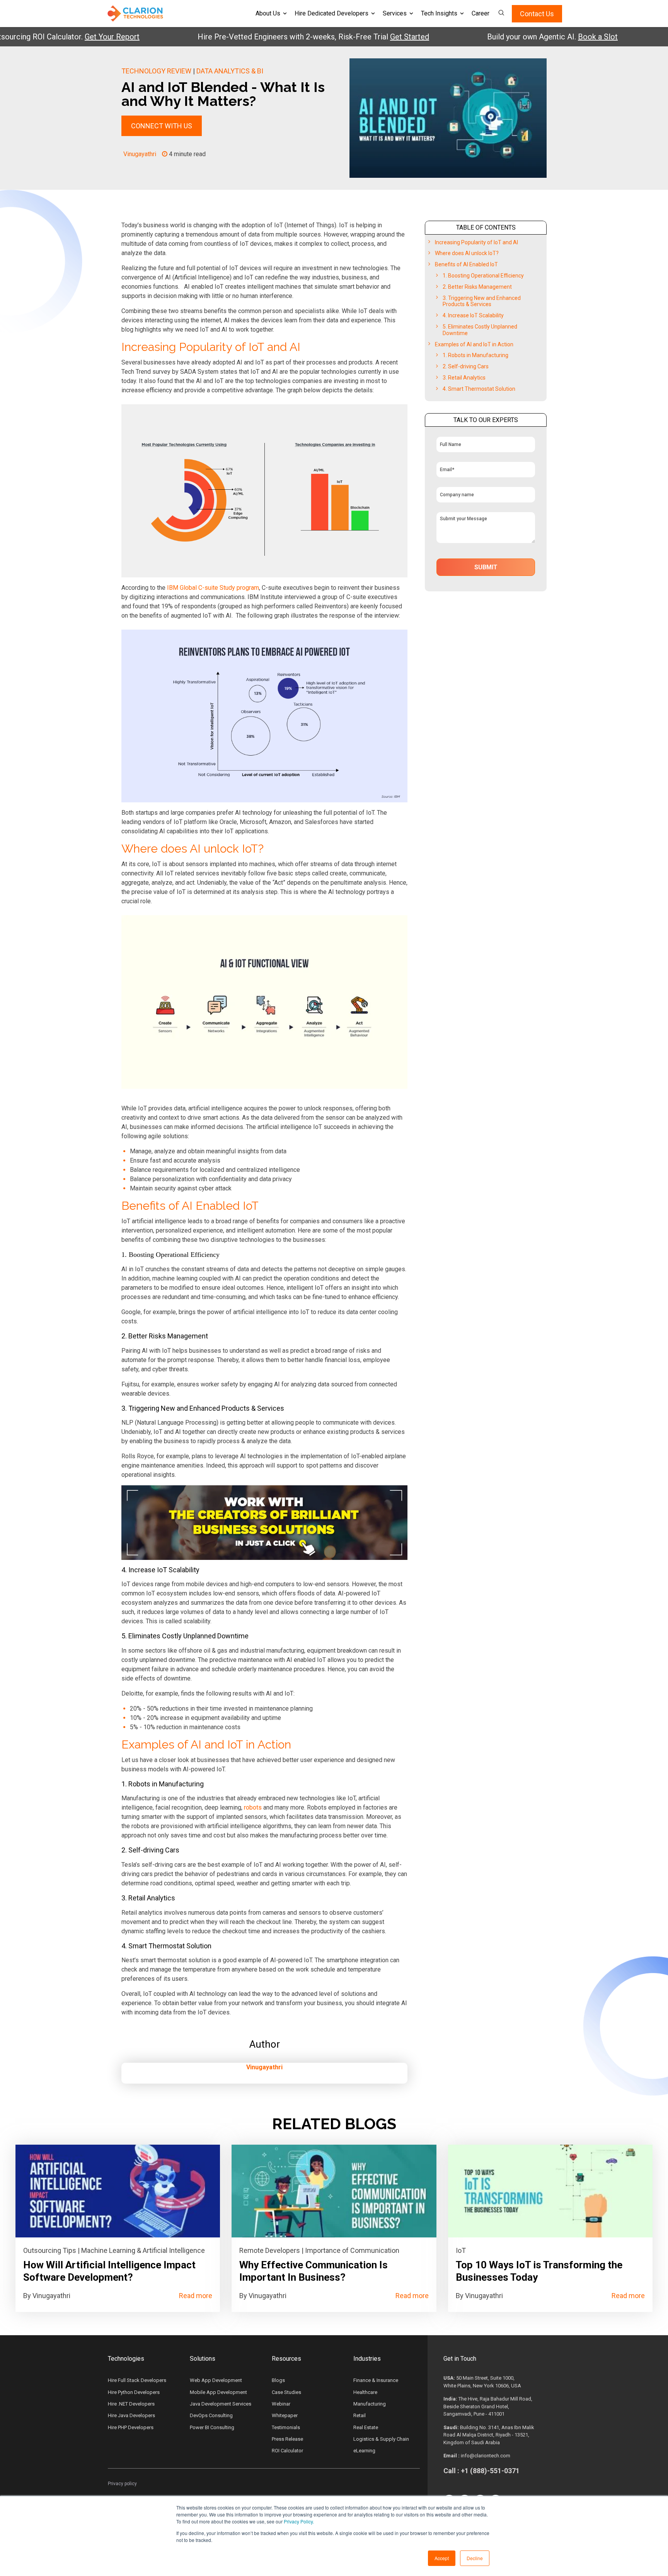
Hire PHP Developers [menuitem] (131, 2427)
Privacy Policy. (299, 2521)
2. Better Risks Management (477, 287)
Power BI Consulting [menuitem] (212, 2427)
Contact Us (537, 14)
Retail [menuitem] (360, 2415)
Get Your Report (65, 37)
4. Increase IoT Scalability (473, 315)
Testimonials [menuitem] (286, 2427)
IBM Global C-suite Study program (213, 588)
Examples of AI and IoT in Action (474, 344)
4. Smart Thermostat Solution (479, 389)
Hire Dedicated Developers (331, 13)
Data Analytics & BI (230, 71)
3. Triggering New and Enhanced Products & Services (482, 301)
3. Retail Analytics (464, 378)
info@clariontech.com (486, 2456)
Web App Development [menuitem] (216, 2380)
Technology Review (156, 71)
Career (481, 13)
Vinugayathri (140, 154)
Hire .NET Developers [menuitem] (131, 2404)
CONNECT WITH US (162, 126)
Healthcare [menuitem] (365, 2392)
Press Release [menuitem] (287, 2439)
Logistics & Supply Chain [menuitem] (381, 2439)
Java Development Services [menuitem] (221, 2404)
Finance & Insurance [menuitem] (376, 2380)
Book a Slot (551, 37)
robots (253, 1807)
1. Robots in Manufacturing (475, 355)
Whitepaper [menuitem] (285, 2415)
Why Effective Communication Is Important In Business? (314, 2271)
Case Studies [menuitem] (286, 2392)
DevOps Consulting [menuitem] (211, 2415)
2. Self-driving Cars (466, 366)
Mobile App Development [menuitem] (218, 2392)
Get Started (363, 37)
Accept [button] (442, 2558)
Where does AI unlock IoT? (467, 253)
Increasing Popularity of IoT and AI (476, 242)
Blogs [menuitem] (278, 2380)
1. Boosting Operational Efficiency (483, 276)
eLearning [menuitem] (364, 2451)
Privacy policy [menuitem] (122, 2484)
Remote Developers (270, 2250)
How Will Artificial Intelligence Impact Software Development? (109, 2271)
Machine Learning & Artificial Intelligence (143, 2250)
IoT (461, 2250)
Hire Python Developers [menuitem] (134, 2392)
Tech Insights (439, 13)
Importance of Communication (352, 2250)
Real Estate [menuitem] (366, 2427)
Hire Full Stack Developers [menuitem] (137, 2380)
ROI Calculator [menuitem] (287, 2451)
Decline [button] (475, 2558)
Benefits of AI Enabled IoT (466, 264)
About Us (268, 13)
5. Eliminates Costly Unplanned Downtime (480, 330)
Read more (196, 2296)
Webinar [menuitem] (281, 2404)
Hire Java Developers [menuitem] (131, 2415)
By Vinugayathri (47, 2296)
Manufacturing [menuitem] (370, 2404)
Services (395, 13)
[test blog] (118, 2191)
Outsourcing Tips (50, 2250)
